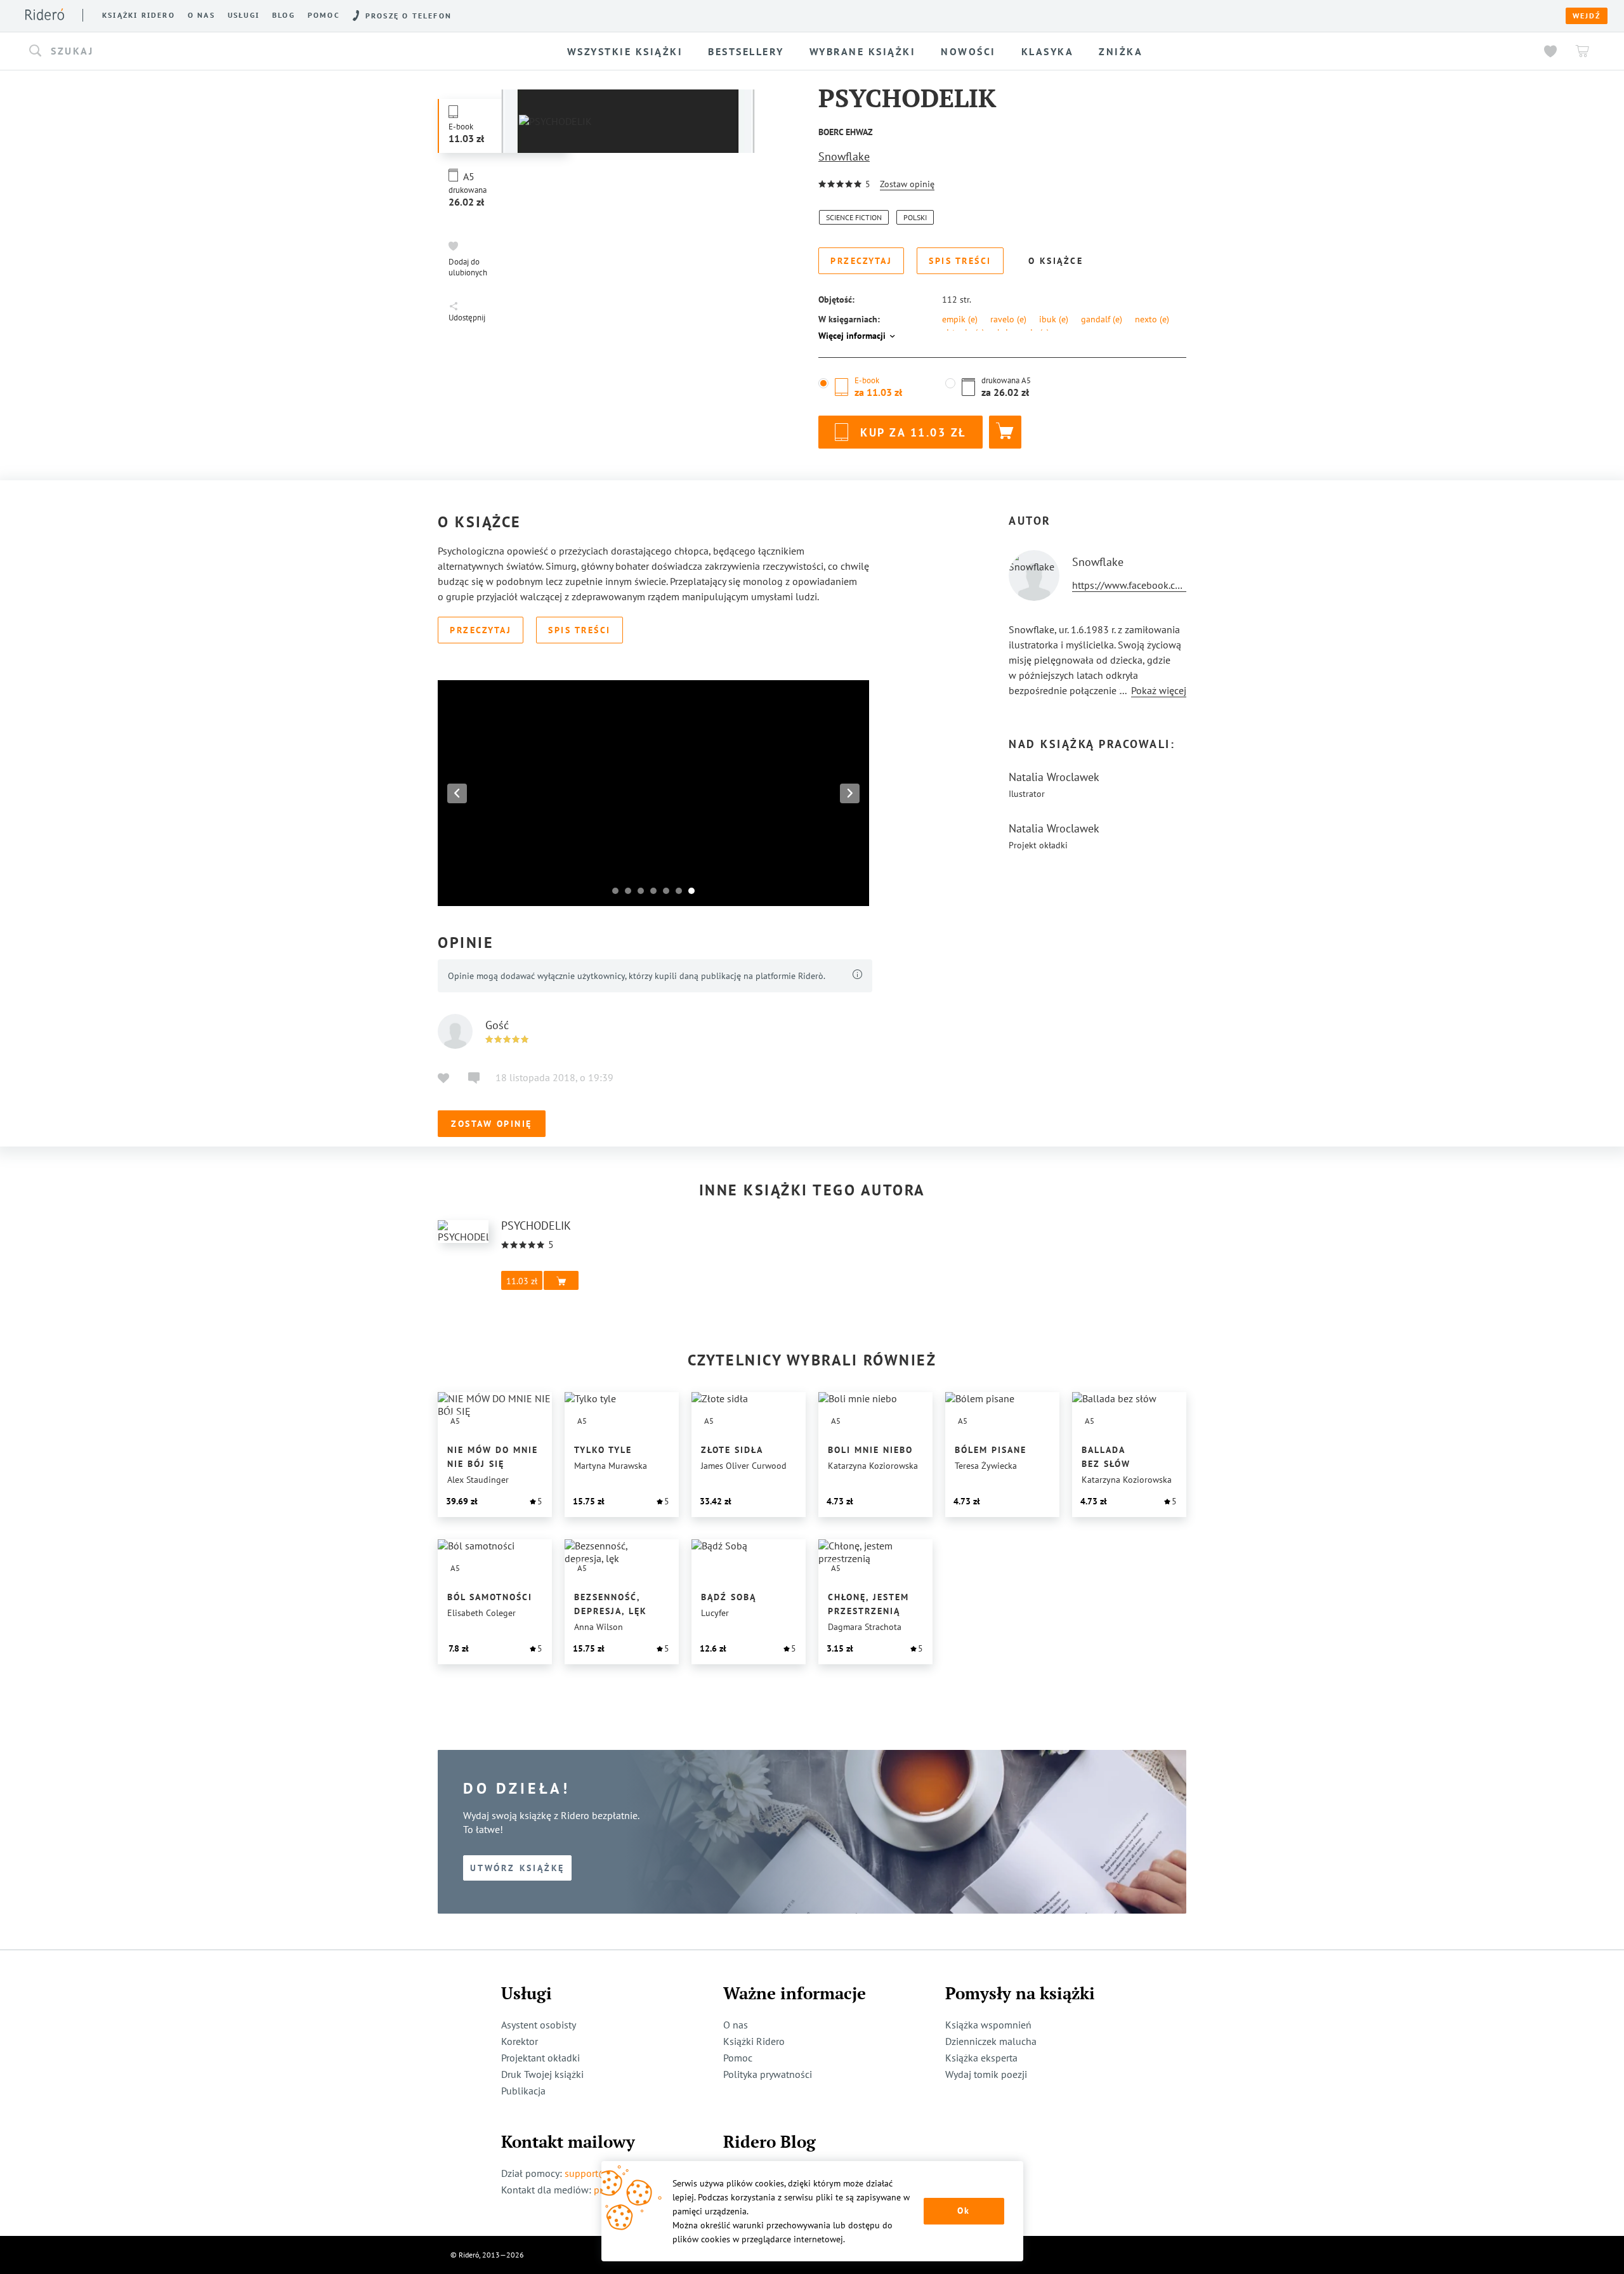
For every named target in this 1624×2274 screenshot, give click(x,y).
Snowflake (844, 156)
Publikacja (523, 2091)
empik (960, 319)
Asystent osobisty (539, 2025)
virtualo (963, 332)
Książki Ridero (754, 2041)
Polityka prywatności (768, 2074)
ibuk (1054, 319)
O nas (201, 15)
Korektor (520, 2041)
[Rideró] (45, 14)
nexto (1152, 319)
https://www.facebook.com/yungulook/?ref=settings (1185, 585)
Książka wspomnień (988, 2025)
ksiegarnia (1023, 332)
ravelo (1008, 319)
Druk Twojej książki (542, 2074)
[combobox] (229, 51)
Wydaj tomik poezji (986, 2074)
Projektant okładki (540, 2058)
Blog (284, 15)
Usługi (244, 15)
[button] (229, 51)
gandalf (1102, 319)
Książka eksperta (981, 2058)
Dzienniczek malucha (991, 2041)
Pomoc (324, 15)
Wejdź (1587, 16)
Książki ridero (139, 15)
